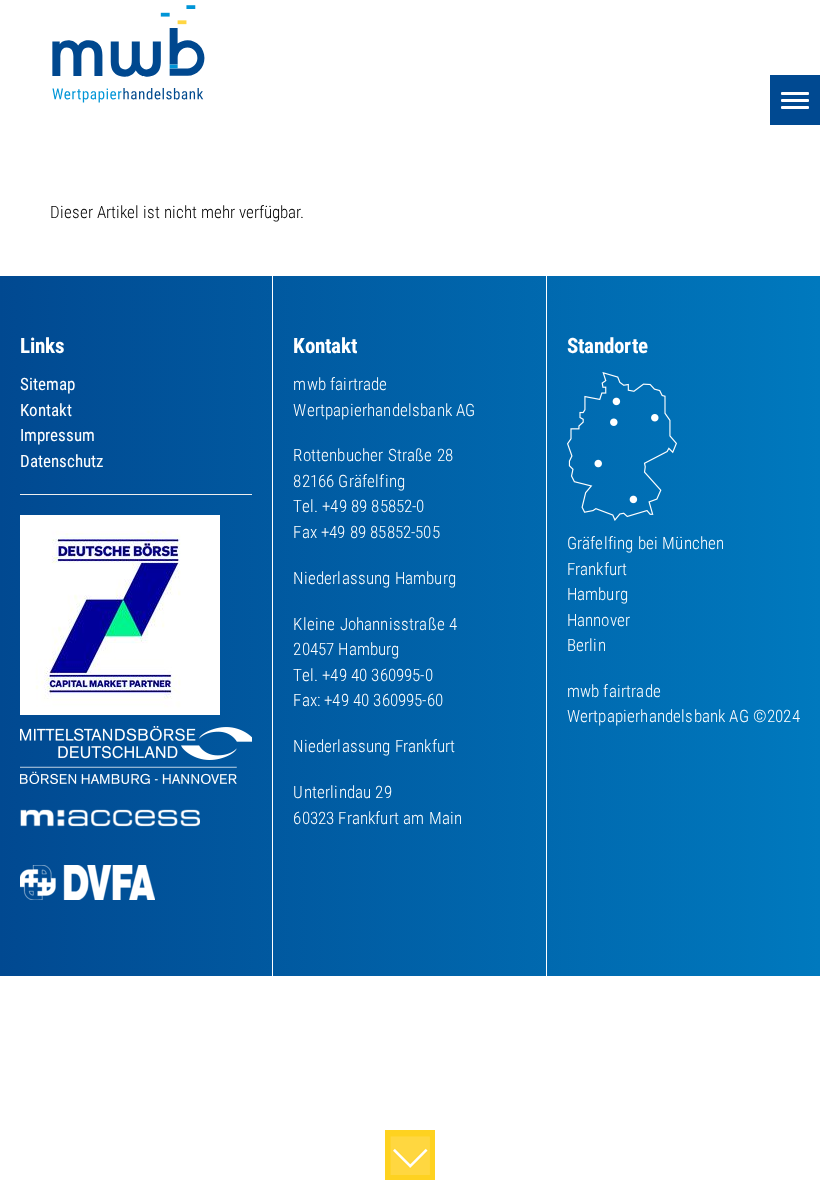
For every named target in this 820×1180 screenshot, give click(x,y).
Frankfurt (597, 569)
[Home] (130, 56)
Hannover (598, 620)
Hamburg (597, 594)
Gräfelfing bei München (646, 543)
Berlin (586, 645)
